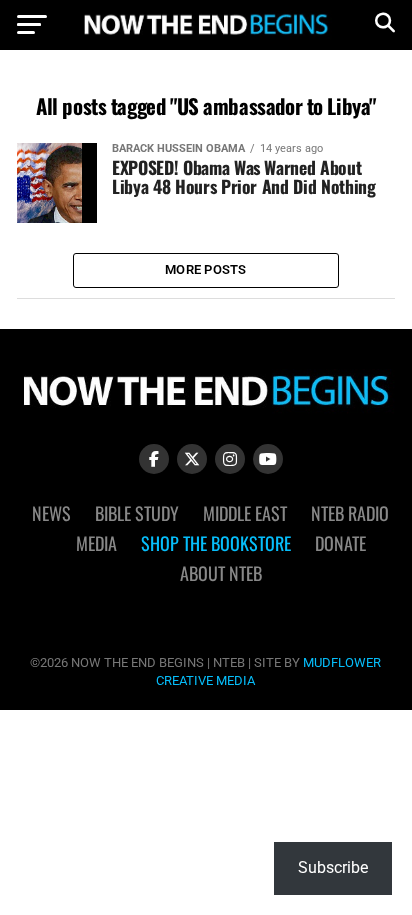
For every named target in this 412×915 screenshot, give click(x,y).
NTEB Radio (350, 513)
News (51, 513)
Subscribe (333, 867)
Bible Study (137, 513)
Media (96, 543)
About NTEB (221, 573)
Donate (340, 543)
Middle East (245, 513)
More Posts (206, 269)
